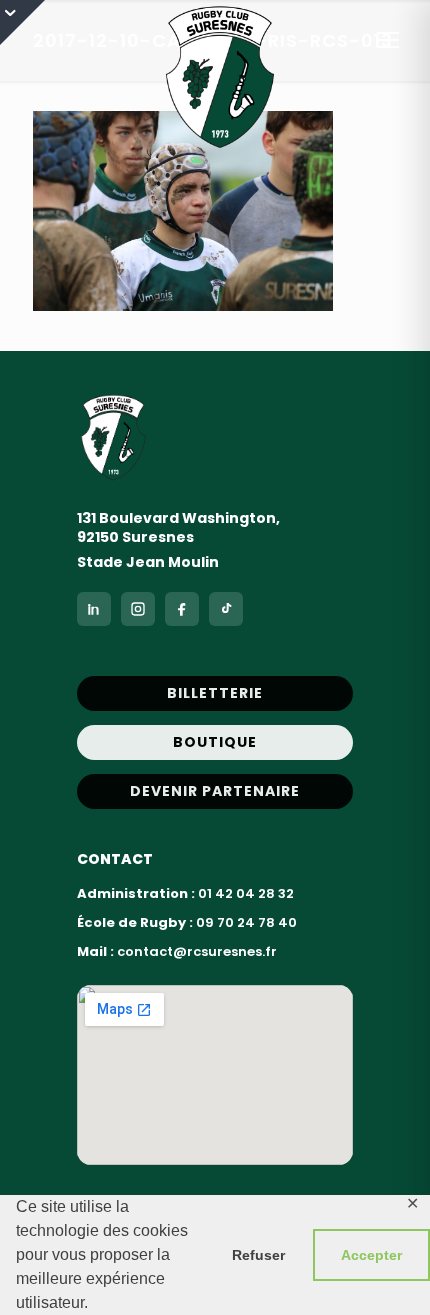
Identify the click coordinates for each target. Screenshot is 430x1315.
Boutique (215, 742)
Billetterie (215, 693)
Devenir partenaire (215, 791)
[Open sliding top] (22, 22)
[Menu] (388, 40)
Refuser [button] (258, 1255)
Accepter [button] (371, 1255)
